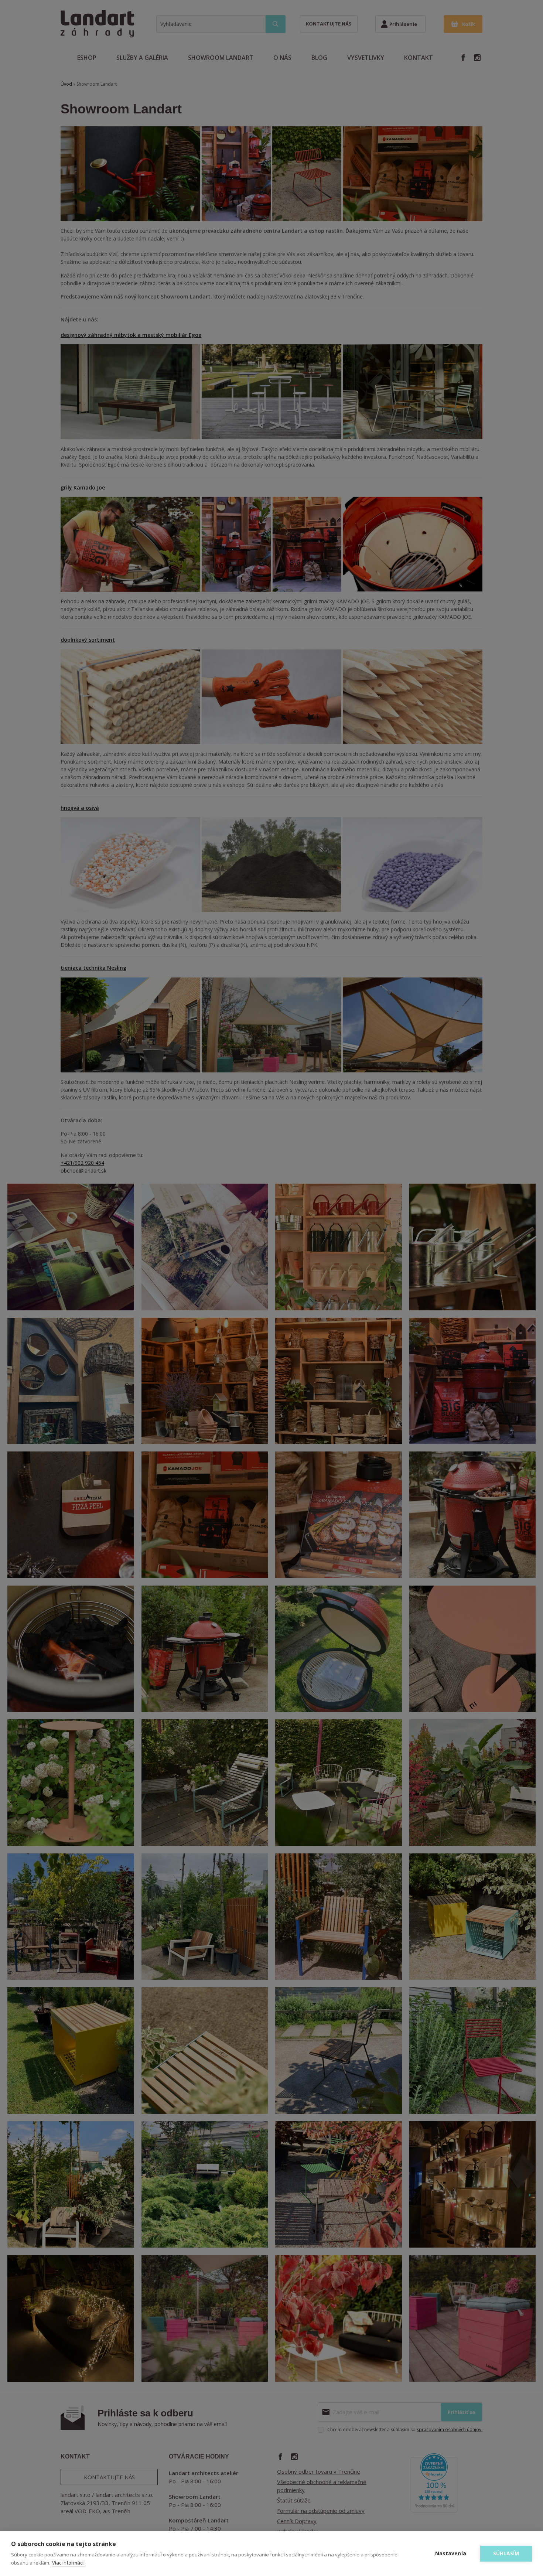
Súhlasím (506, 2553)
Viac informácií (68, 2563)
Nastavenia (451, 2553)
